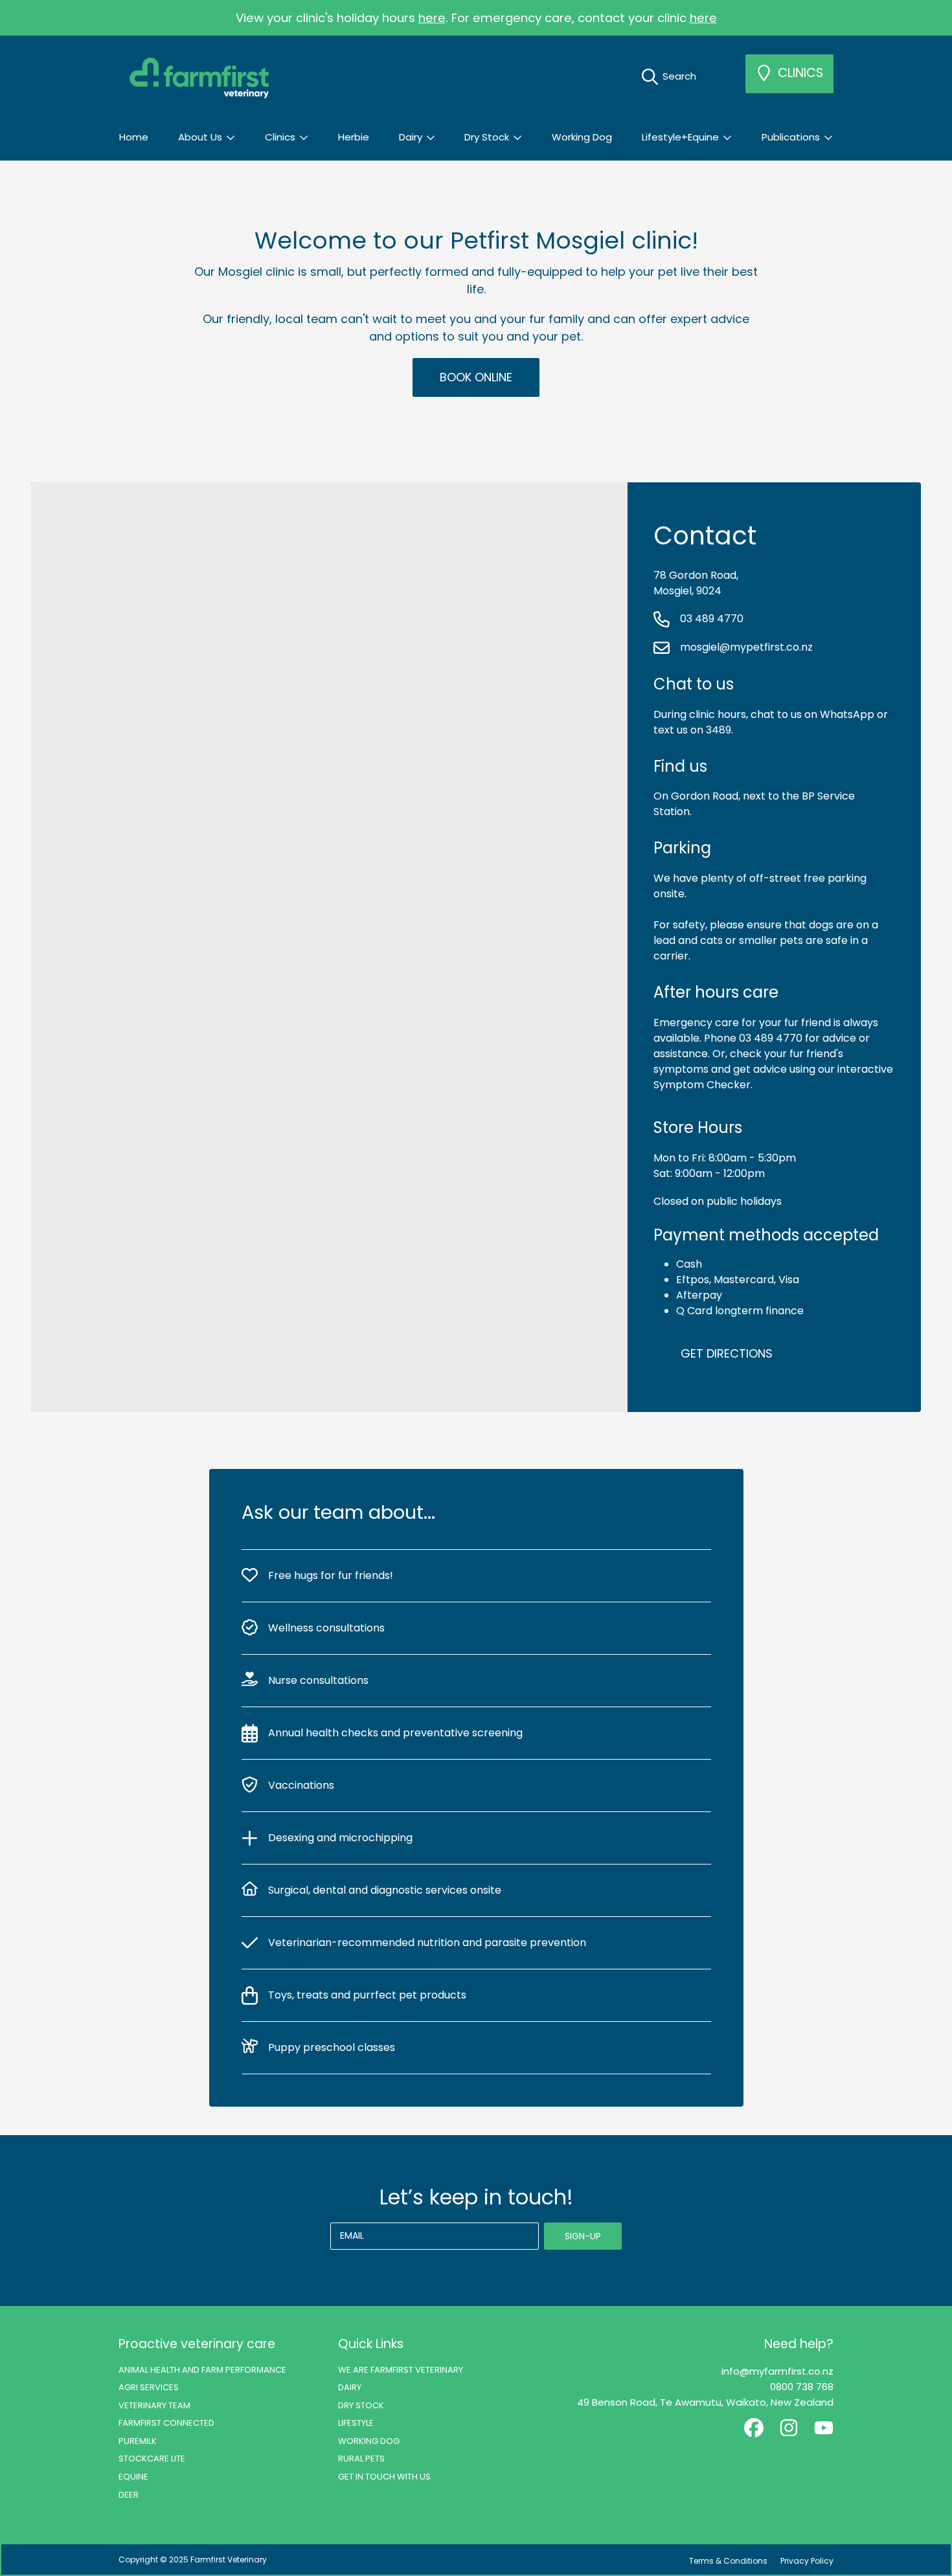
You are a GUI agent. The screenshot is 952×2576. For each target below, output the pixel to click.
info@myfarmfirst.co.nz (777, 2371)
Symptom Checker (702, 1085)
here (432, 18)
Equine (133, 2477)
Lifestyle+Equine (682, 137)
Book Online (476, 377)
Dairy (412, 137)
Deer (129, 2495)
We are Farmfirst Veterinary (401, 2370)
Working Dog (369, 2441)
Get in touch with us (384, 2477)
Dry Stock (488, 137)
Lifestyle (356, 2423)
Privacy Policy (807, 2561)
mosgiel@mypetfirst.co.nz (745, 647)
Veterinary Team (154, 2405)
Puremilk (138, 2441)
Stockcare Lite (152, 2458)
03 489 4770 (710, 619)
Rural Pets (361, 2458)
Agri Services (149, 2387)
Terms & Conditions (728, 2561)
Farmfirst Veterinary (229, 2559)
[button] (672, 76)
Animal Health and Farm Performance (202, 2370)
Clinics (281, 137)
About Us (201, 137)
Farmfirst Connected (166, 2423)
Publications (792, 137)
